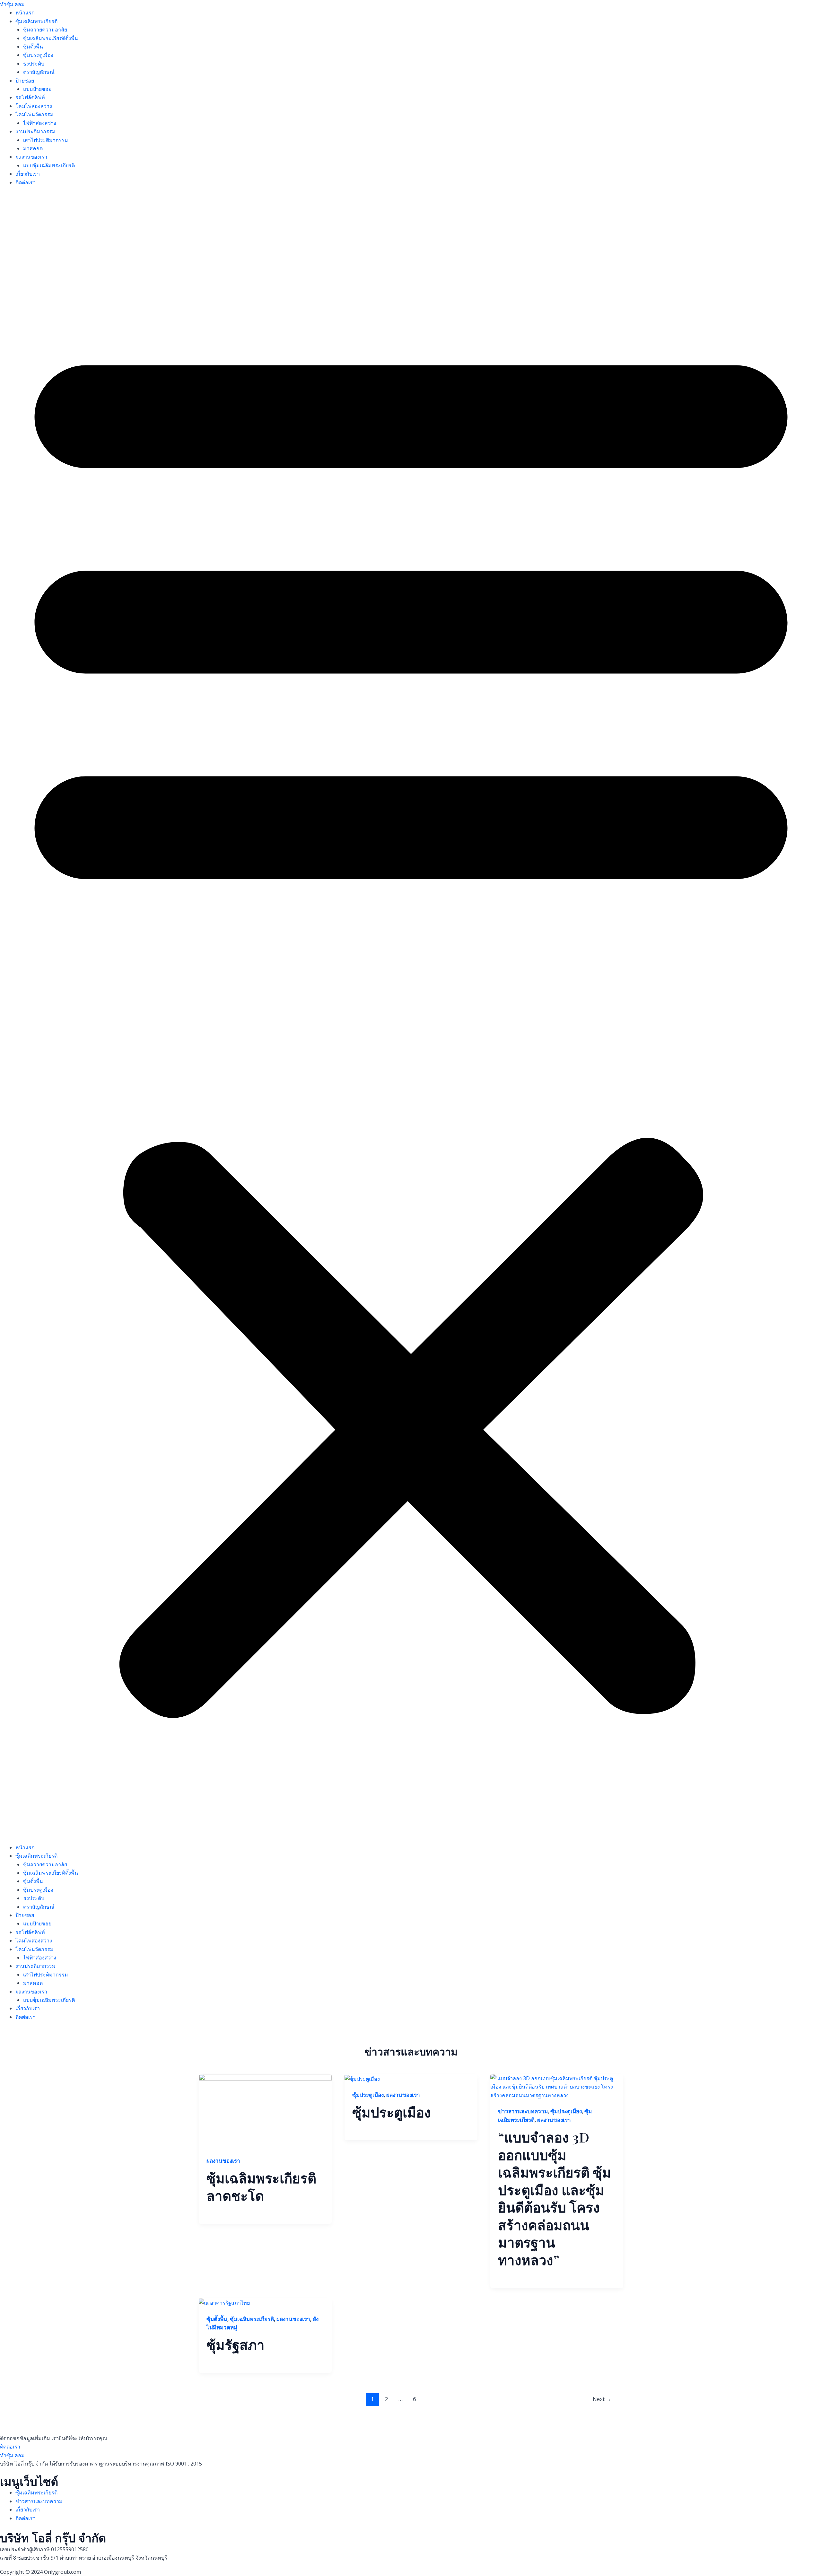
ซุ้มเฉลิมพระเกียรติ (36, 21)
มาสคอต (33, 148)
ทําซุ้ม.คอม (12, 4)
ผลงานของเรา (31, 157)
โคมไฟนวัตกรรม (35, 114)
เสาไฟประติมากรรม (46, 140)
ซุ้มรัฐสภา (236, 2344)
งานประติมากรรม (35, 131)
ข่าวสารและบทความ (523, 2111)
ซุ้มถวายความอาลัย (45, 30)
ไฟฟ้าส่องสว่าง (40, 123)
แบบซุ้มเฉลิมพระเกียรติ (49, 165)
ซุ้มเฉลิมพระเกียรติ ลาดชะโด (261, 2187)
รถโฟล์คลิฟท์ (30, 97)
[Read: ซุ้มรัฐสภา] (224, 2302)
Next (602, 2399)
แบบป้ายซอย (37, 89)
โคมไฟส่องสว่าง (34, 106)
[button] (411, 1019)
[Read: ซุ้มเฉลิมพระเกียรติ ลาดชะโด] (265, 2111)
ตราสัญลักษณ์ (39, 72)
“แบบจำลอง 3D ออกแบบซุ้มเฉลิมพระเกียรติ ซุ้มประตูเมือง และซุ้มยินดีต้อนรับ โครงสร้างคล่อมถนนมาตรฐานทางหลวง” (555, 2198)
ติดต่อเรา (26, 182)
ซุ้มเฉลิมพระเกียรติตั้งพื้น (51, 38)
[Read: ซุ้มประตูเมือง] (362, 2078)
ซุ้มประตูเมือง (38, 55)
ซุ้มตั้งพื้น (33, 47)
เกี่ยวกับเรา (28, 174)
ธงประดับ (34, 64)
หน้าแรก (25, 13)
